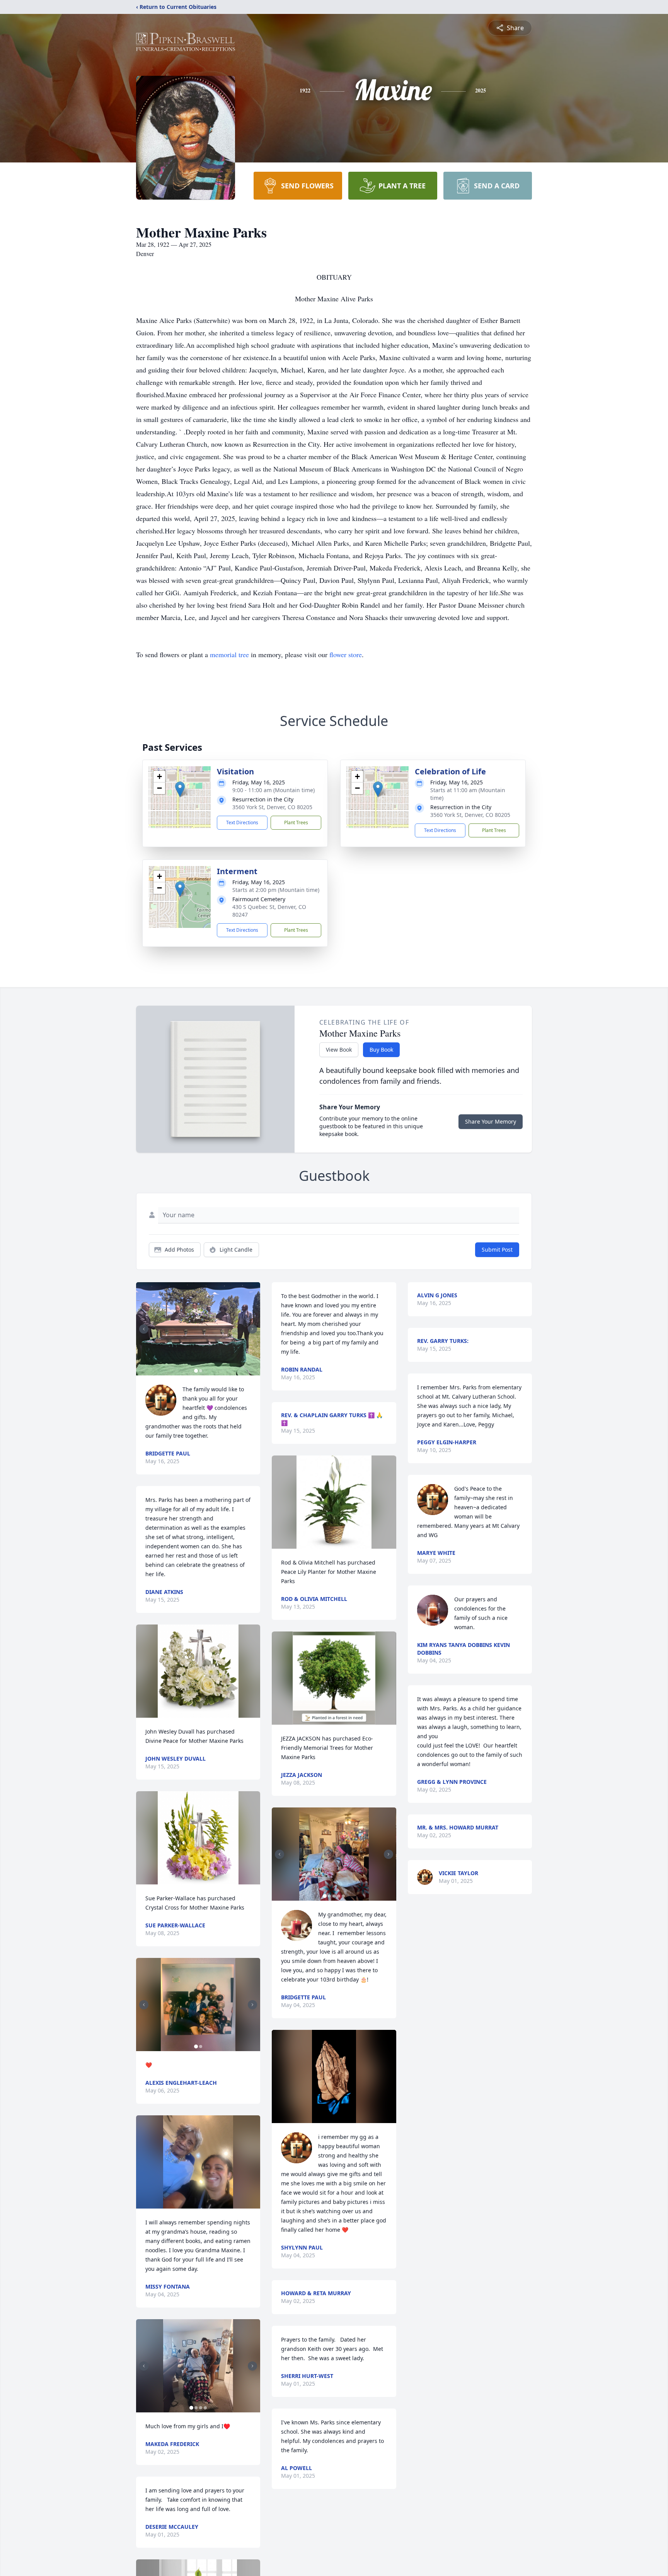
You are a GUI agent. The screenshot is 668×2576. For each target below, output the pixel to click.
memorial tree (229, 654)
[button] (180, 789)
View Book (339, 1050)
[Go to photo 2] (201, 1371)
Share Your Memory (491, 1121)
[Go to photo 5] (343, 1896)
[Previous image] (144, 1329)
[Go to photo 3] (201, 2408)
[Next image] (252, 1329)
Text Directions (242, 823)
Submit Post (497, 1250)
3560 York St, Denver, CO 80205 (272, 807)
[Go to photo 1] (196, 1371)
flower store (346, 654)
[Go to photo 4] (205, 2408)
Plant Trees (296, 823)
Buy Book (381, 1050)
